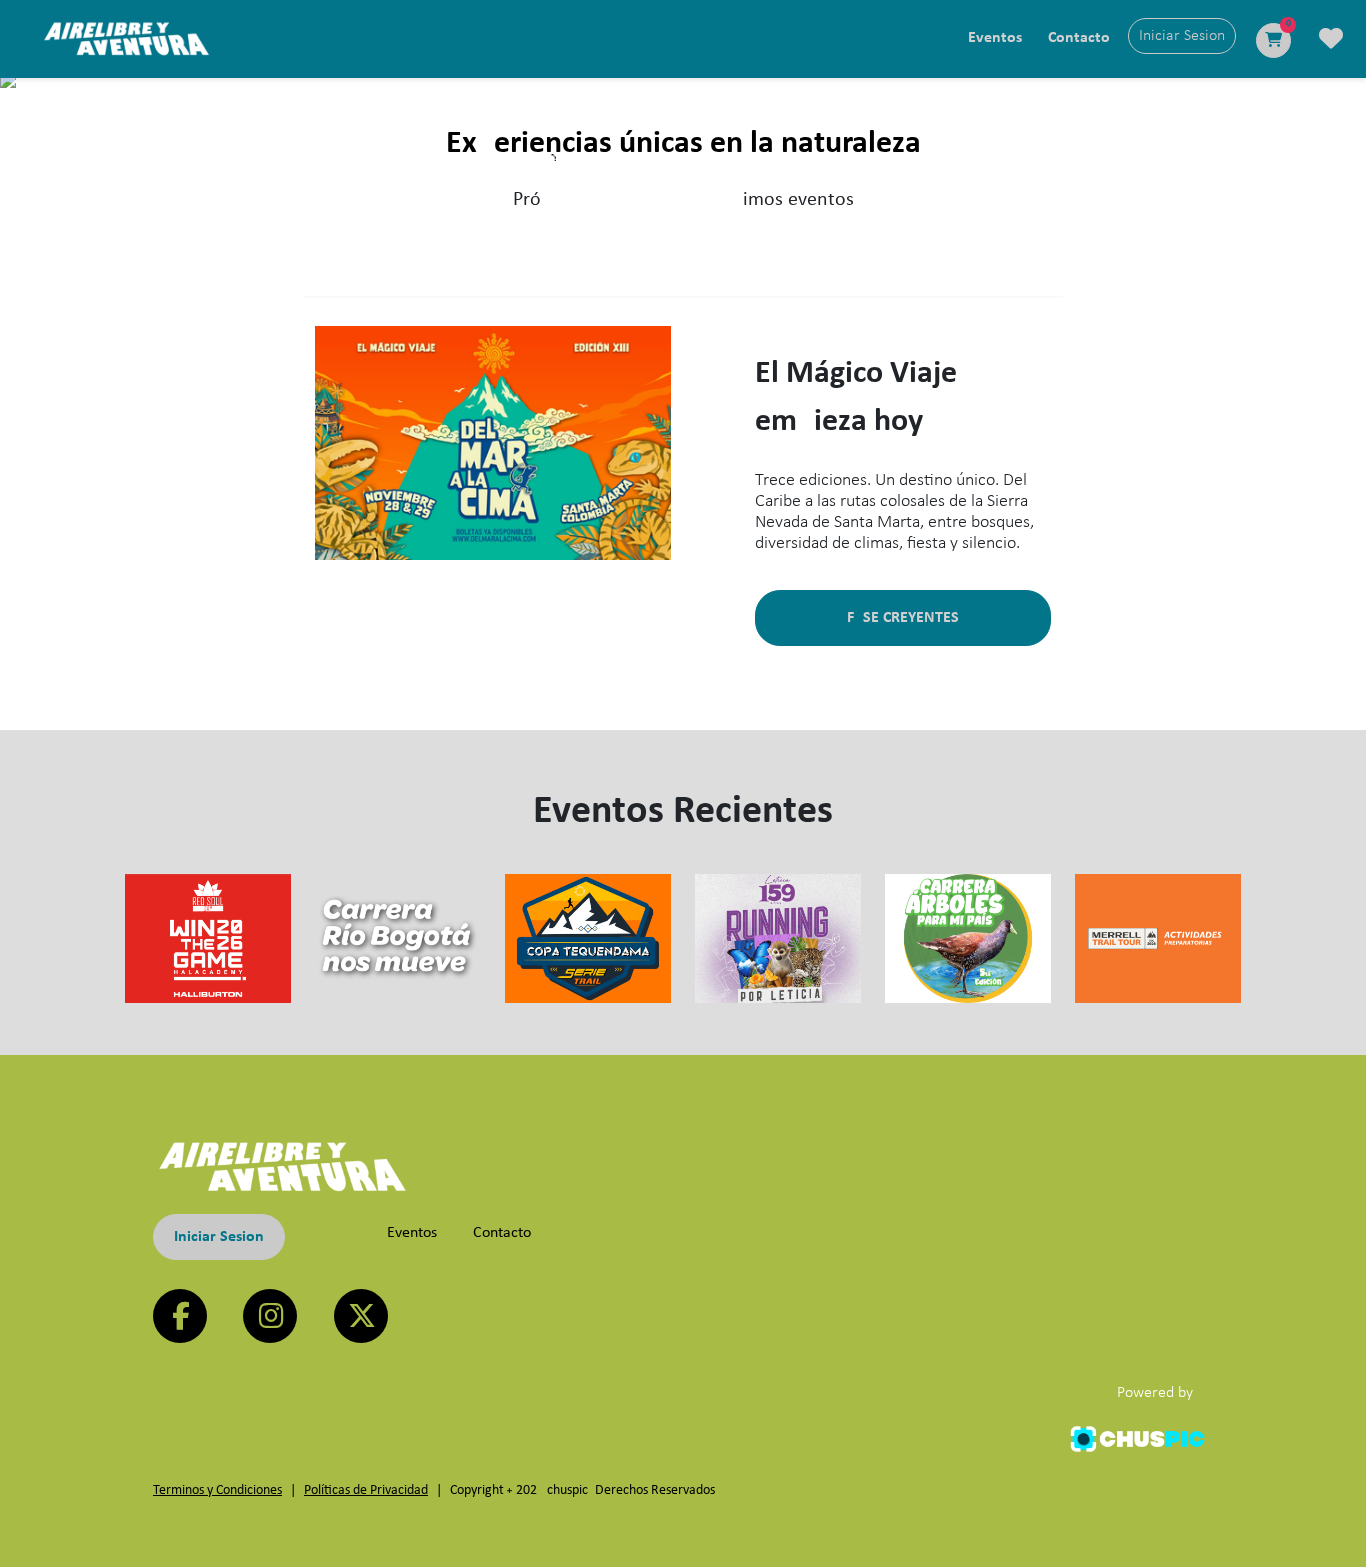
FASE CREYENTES (903, 618)
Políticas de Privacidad (366, 1490)
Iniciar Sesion (219, 1237)
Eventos (995, 38)
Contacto (1079, 38)
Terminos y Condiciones (217, 1490)
